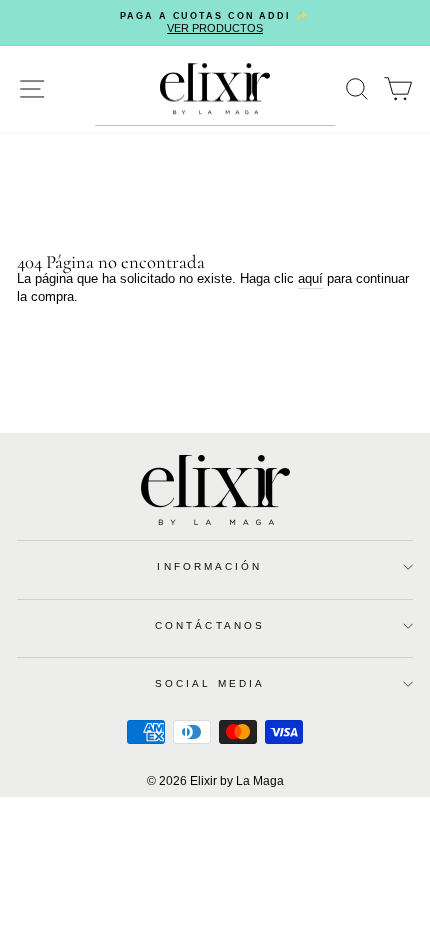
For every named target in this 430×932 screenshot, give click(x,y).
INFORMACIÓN (209, 566)
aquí (310, 278)
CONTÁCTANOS (210, 625)
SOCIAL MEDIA (210, 683)
